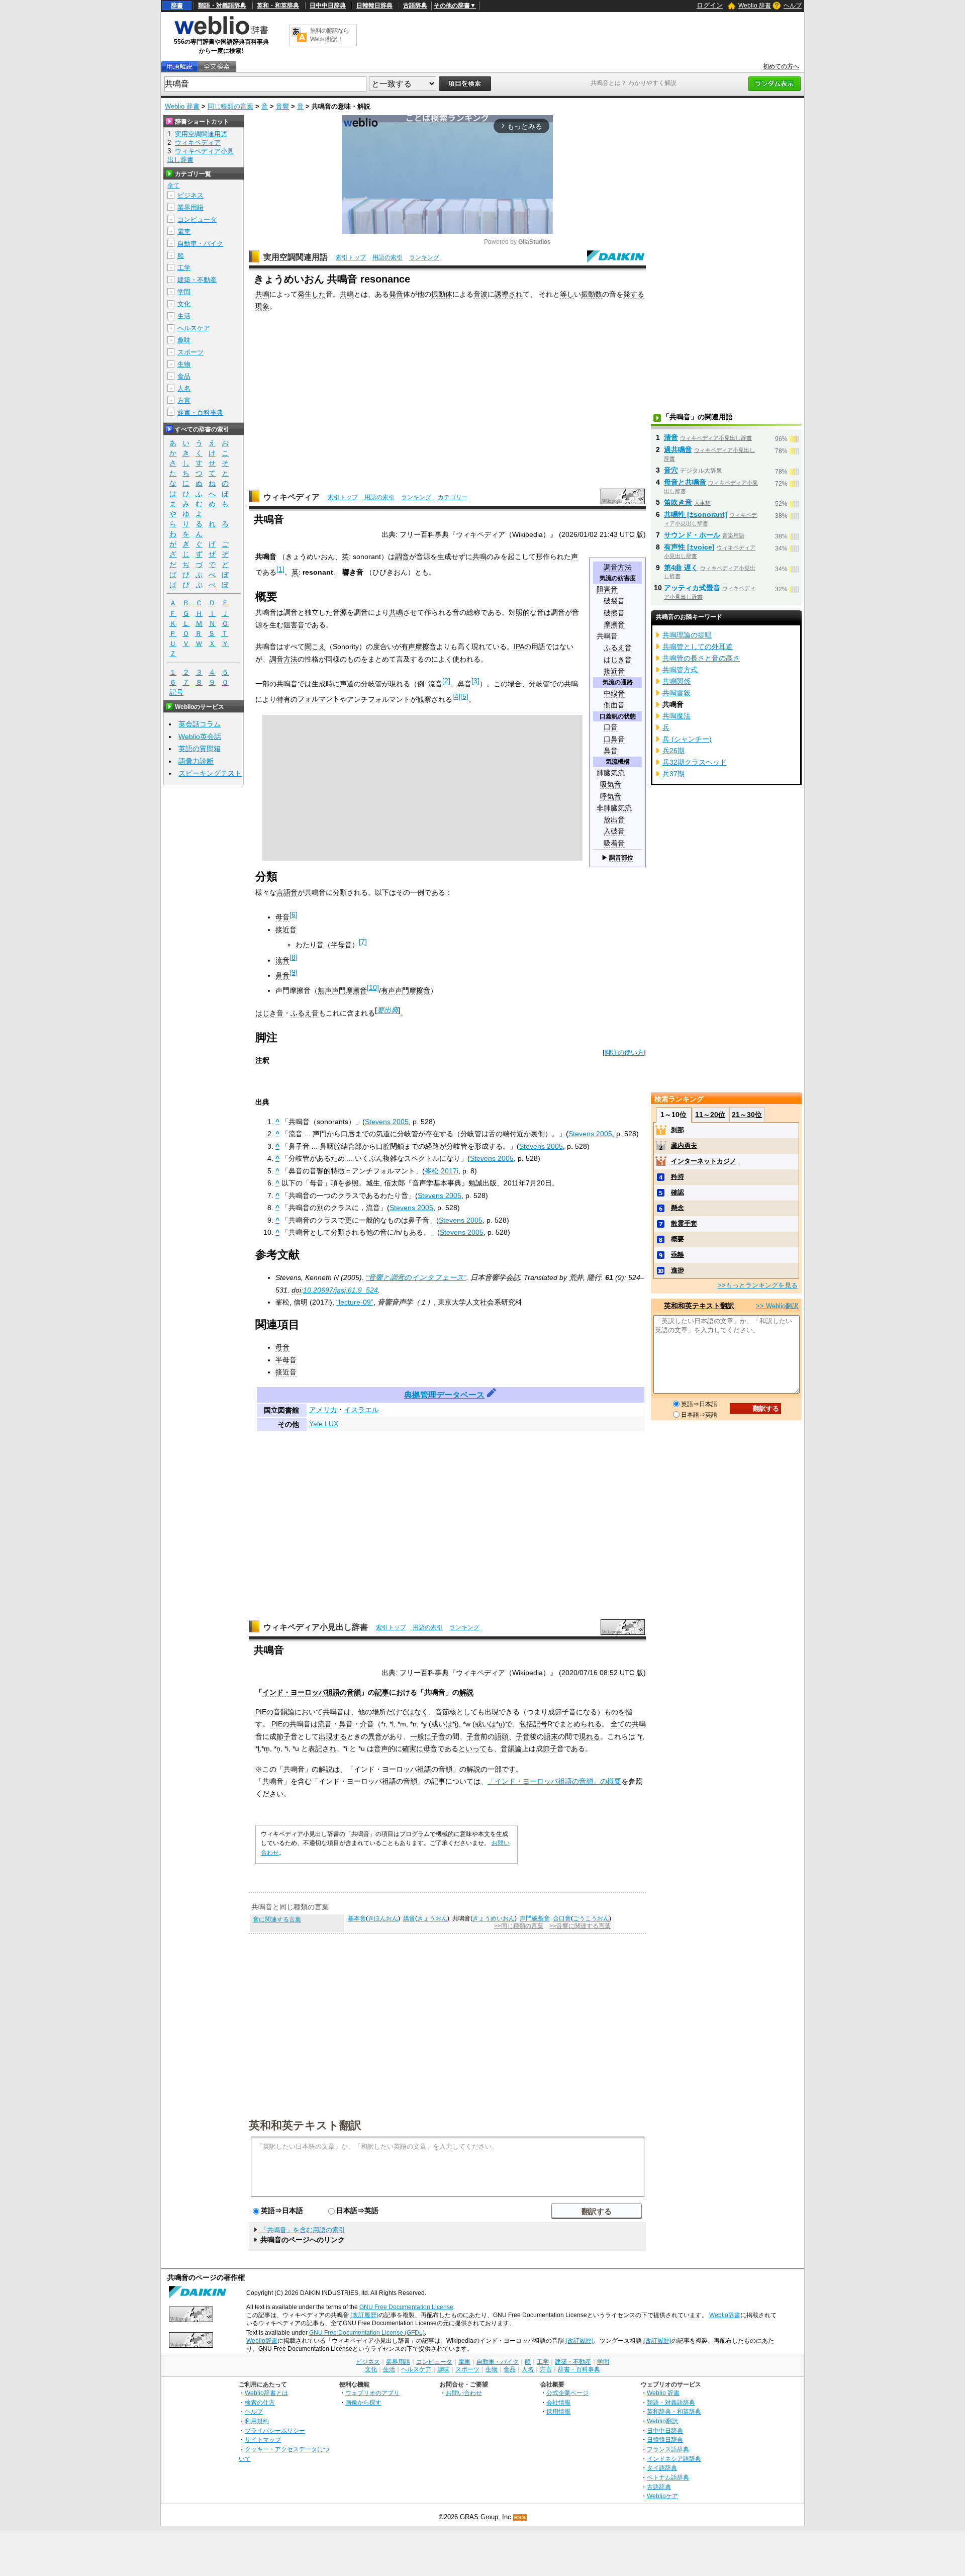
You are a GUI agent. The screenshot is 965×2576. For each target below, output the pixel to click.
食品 (184, 376)
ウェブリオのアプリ (372, 2393)
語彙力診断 (196, 761)
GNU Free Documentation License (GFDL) (367, 2333)
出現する (333, 1736)
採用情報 (558, 2411)
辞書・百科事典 (200, 412)
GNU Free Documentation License (406, 2307)
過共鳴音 (678, 449)
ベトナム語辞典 (668, 2477)
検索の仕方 (260, 2402)
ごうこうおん (591, 1918)
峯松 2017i (442, 1171)
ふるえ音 (618, 648)
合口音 (562, 1918)
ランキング (424, 257)
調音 (402, 557)
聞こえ (315, 647)
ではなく (414, 1712)
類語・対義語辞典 (222, 6)
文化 (184, 304)
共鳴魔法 (677, 716)
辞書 (177, 6)
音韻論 (284, 1712)
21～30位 (747, 1115)
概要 (678, 1239)
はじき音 (618, 660)
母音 (282, 917)
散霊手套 (684, 1223)
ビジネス (190, 195)
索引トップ (351, 257)
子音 (438, 1736)
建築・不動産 (197, 280)
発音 (396, 294)
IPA (519, 647)
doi (296, 1290)
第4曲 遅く (681, 568)
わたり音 (310, 945)
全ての (621, 1724)
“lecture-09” (355, 1302)
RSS (520, 2517)
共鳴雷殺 (677, 693)
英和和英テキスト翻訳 (305, 2125)
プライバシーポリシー (275, 2430)
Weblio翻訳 (662, 2421)
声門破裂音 (535, 1918)
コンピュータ (197, 219)
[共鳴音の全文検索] (217, 67)
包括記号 (533, 1724)
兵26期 (673, 751)
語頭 (502, 1736)
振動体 (442, 294)
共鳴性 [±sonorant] (696, 514)
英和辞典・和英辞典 (674, 2411)
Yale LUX (324, 1424)
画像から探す (363, 2402)
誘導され (509, 294)
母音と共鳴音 (685, 482)
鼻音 (611, 751)
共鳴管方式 (680, 670)
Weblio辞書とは (266, 2393)
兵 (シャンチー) (687, 739)
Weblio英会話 (200, 737)
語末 (551, 1736)
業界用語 (190, 207)
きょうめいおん (494, 1918)
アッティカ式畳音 (692, 588)
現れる (590, 1736)
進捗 (678, 1270)
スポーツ (190, 352)
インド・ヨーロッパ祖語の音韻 (312, 1692)
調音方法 (618, 567)
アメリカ (323, 1410)
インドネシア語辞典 (674, 2459)
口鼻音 (614, 739)
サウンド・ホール (692, 535)
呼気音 (611, 797)
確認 (678, 1192)
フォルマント (319, 699)
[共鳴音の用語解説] (179, 67)
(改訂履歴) (364, 2315)
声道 (347, 684)
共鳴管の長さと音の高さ (701, 658)
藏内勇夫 (684, 1145)
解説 (466, 1692)
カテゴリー (453, 497)
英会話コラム (200, 724)
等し (567, 294)
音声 (381, 1749)
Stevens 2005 (387, 1122)
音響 (282, 106)
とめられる (584, 1724)
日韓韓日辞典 (374, 6)
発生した (312, 294)
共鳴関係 (677, 681)
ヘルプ (793, 6)
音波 (480, 294)
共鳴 (262, 294)
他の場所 (372, 1712)
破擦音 (614, 613)
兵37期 (673, 774)
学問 (184, 292)
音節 (442, 1712)
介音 (367, 1724)
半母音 (341, 945)
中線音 (614, 694)
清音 (671, 437)
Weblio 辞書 (755, 6)
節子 (562, 1712)
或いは (442, 1724)
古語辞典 (415, 6)
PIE (261, 1712)
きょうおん (432, 1918)
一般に (421, 1736)
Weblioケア (662, 2496)
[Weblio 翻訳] (299, 35)
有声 (408, 647)
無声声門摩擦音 (342, 990)
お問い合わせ (464, 2393)
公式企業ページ (567, 2393)
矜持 (678, 1177)
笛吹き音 (678, 502)
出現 (492, 1712)
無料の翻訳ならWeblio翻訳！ (329, 35)
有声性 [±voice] (689, 547)
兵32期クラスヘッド (695, 762)
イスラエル (361, 1410)
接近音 (614, 671)
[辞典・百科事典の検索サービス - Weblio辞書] (221, 33)
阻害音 (607, 589)
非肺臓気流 (614, 808)
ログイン (710, 5)
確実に (413, 1749)
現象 (262, 306)
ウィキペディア (292, 497)
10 (373, 987)
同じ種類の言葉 (230, 106)
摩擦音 (614, 625)
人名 (184, 388)
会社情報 (558, 2402)
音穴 (671, 470)
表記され (322, 1749)
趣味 (184, 340)
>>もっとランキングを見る (758, 1285)
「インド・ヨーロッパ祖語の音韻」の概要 (554, 1781)
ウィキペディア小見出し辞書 (316, 1627)
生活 (184, 316)
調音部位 (621, 858)
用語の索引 (388, 257)
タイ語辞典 (662, 2468)
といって (472, 1749)
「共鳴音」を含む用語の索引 (303, 2230)
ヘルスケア (194, 328)
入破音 (614, 831)
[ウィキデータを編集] (492, 1395)
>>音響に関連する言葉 (580, 1926)
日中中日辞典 (328, 6)
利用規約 (257, 2421)
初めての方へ (781, 66)
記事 (382, 1692)
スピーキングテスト (210, 773)
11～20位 (710, 1115)
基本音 (357, 1918)
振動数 (592, 294)
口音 (611, 727)
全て (173, 186)
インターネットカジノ (704, 1161)
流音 (435, 684)
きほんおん (383, 1918)
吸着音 (614, 843)
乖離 (678, 1255)
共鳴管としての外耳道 (698, 647)
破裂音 (614, 601)
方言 (184, 400)
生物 (184, 364)
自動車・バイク (200, 244)
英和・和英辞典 (278, 6)
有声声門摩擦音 (406, 990)
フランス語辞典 (668, 2449)
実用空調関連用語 (296, 257)
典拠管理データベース (444, 1395)
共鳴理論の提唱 (687, 635)
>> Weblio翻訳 (777, 1306)
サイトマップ (263, 2440)
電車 (184, 232)
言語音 (287, 892)
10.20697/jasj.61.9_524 (341, 1290)
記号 (176, 692)
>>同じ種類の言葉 (519, 1926)
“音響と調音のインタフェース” (416, 1277)
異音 (375, 1736)
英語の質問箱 (200, 749)
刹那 (678, 1130)
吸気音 (611, 785)
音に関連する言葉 (277, 1919)
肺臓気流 (611, 773)
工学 (184, 268)
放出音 (614, 820)
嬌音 (409, 1918)
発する (634, 294)
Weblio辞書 (725, 2315)
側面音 (614, 705)
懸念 (678, 1208)
